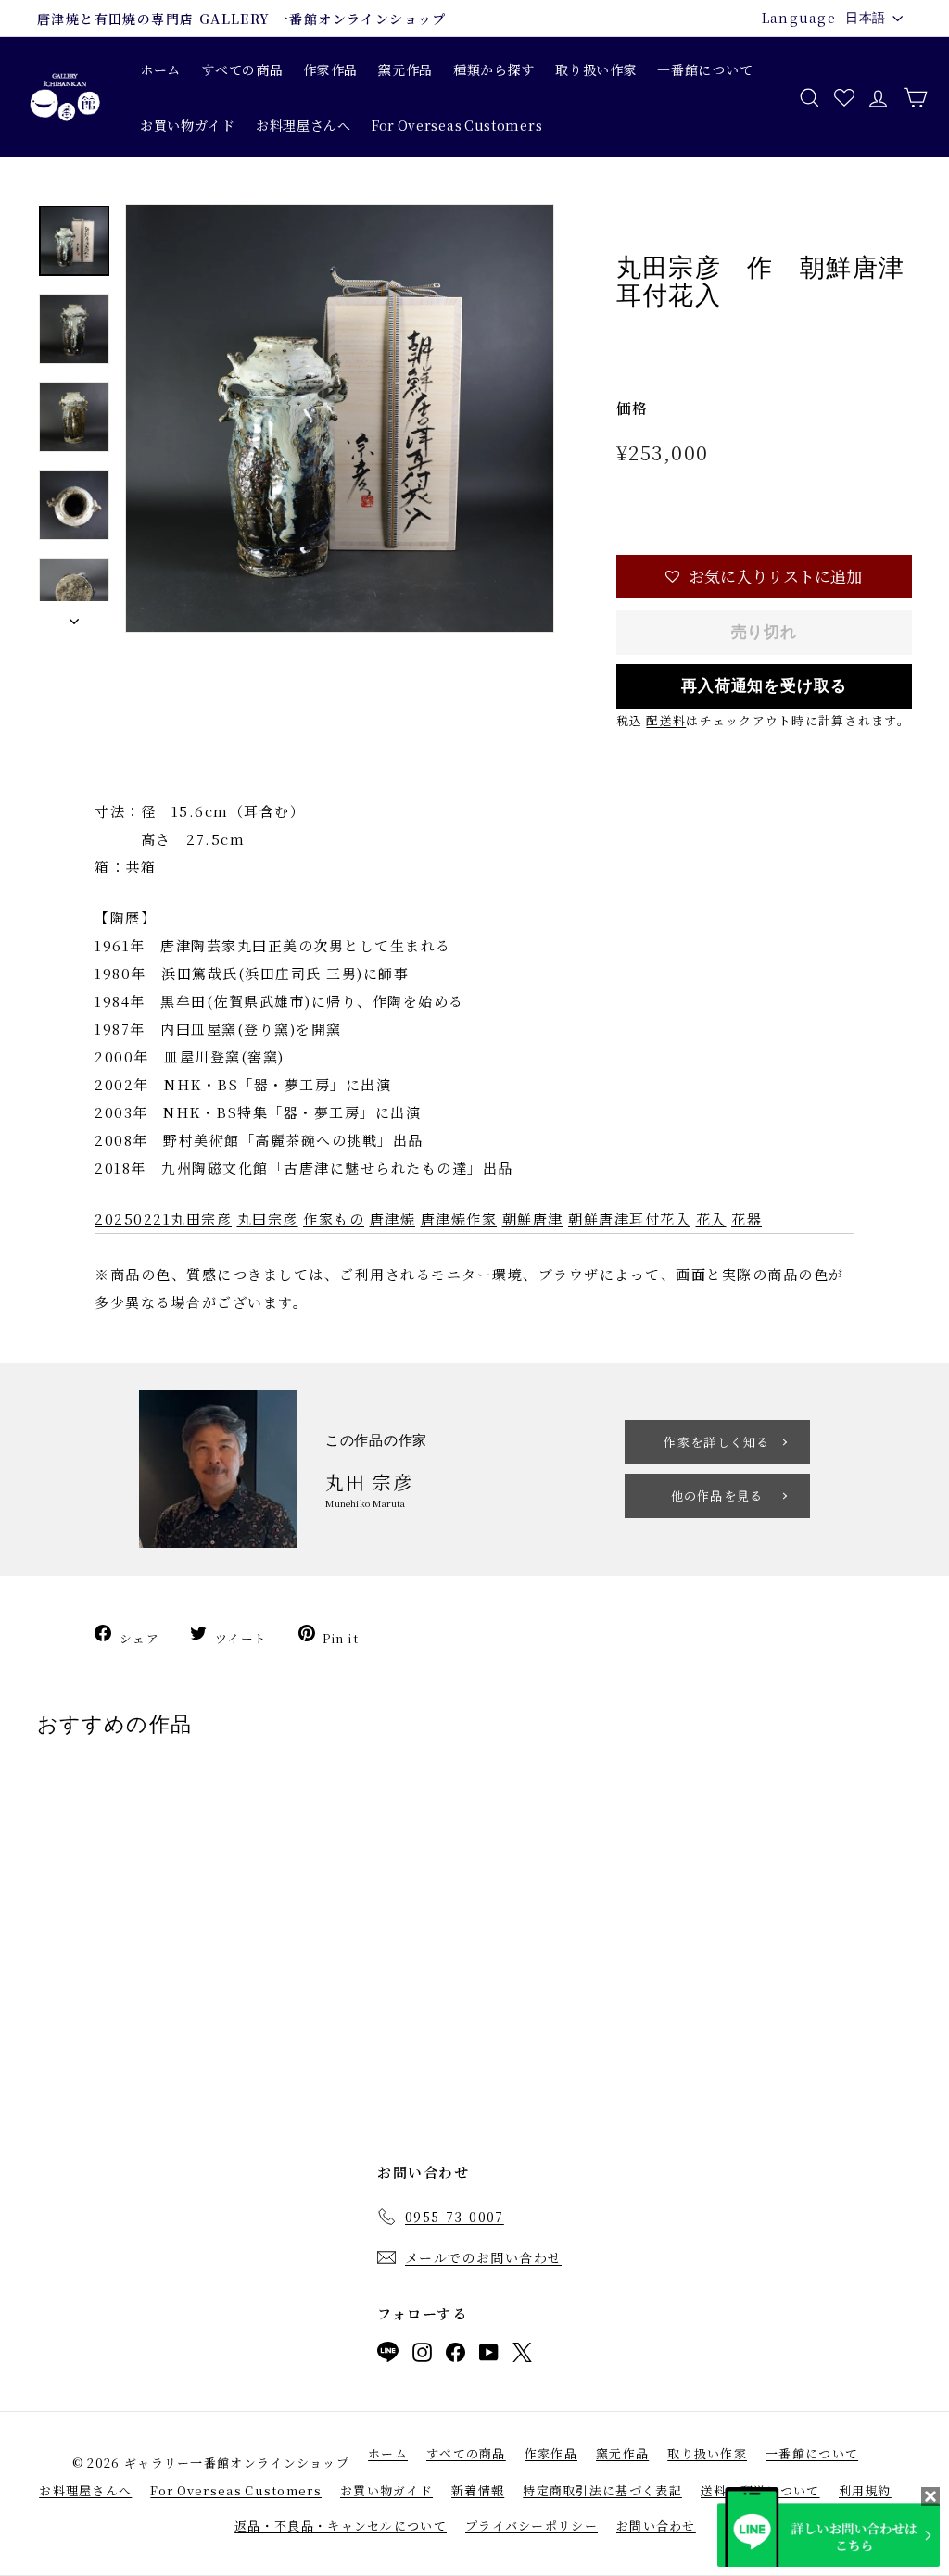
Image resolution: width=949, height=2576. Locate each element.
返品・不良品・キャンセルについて (341, 2526)
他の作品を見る (717, 1495)
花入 (711, 1219)
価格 (633, 408)
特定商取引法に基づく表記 (602, 2490)
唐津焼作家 (459, 1219)
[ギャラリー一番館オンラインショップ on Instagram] (422, 2356)
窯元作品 (405, 69)
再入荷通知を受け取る (764, 686)
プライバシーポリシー (531, 2526)
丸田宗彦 (268, 1219)
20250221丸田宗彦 (163, 1219)
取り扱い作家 (596, 69)
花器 (747, 1219)
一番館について (705, 69)
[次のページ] (74, 617)
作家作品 (330, 69)
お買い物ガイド (188, 125)
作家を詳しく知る (716, 1442)
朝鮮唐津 (533, 1219)
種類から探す (494, 69)
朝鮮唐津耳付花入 (629, 1219)
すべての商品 (242, 69)
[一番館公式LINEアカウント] (388, 2356)
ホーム (160, 69)
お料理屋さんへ (304, 125)
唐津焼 (393, 1219)
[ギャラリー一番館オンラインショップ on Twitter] (522, 2356)
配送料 (666, 720)
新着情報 (478, 2490)
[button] (764, 577)
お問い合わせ (656, 2526)
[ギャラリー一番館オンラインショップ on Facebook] (456, 2356)
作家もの (334, 1219)
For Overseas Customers (457, 125)
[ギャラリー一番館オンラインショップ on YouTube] (489, 2356)
